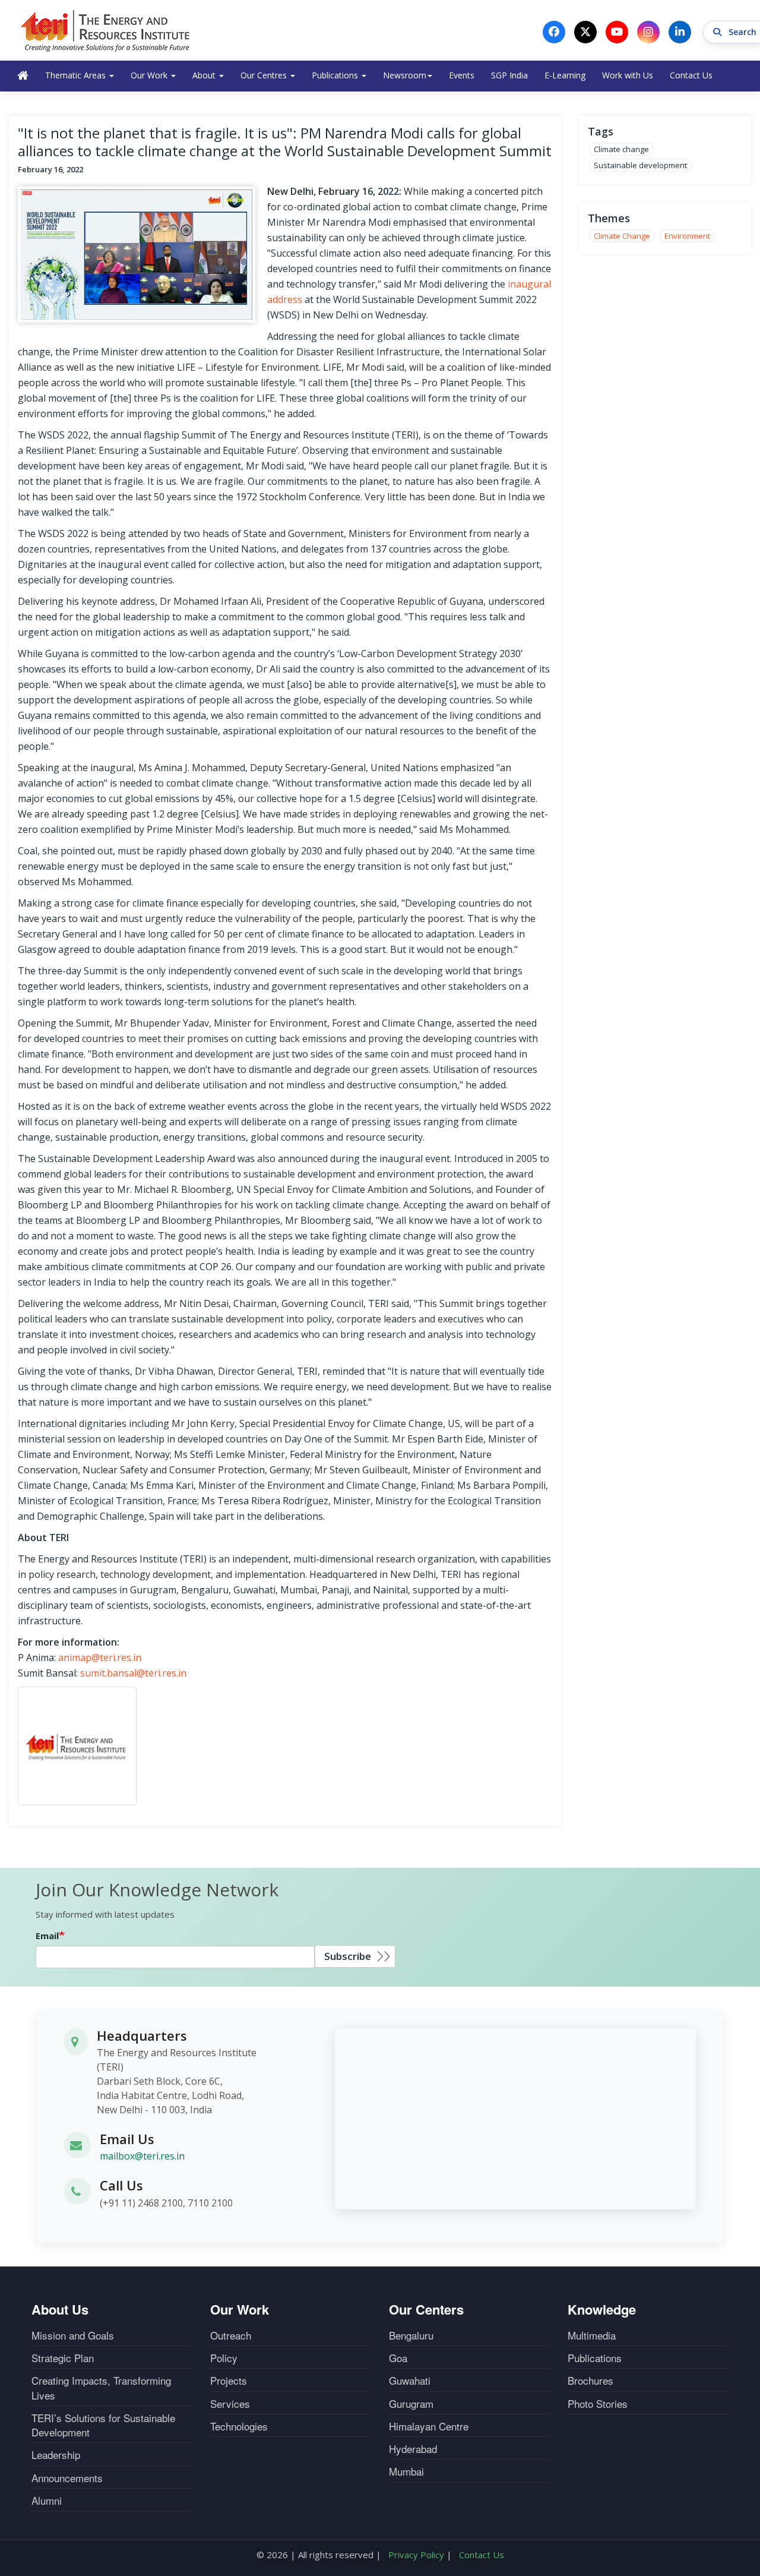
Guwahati (410, 2381)
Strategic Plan (63, 2358)
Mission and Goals (73, 2335)
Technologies (239, 2426)
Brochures (590, 2381)
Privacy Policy (416, 2555)
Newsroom (405, 75)
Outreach (231, 2335)
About (205, 75)
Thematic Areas (77, 75)
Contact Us (691, 75)
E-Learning (565, 75)
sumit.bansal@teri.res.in (133, 1673)
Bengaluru (411, 2335)
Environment (687, 236)
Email (47, 1936)
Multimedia (592, 2335)
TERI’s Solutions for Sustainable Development (103, 2425)
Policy (224, 2358)
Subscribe (348, 1956)
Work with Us (628, 75)
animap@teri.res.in (100, 1658)
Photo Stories (598, 2404)
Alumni (47, 2501)
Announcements (67, 2478)
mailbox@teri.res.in (142, 2156)
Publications (336, 75)
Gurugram (411, 2404)
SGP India (509, 75)
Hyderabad (413, 2449)
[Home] (106, 30)
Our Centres (265, 75)
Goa (398, 2358)
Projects (229, 2381)
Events (462, 75)
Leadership (56, 2455)
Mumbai (406, 2471)
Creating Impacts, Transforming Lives (101, 2388)
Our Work (150, 75)
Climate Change (622, 236)
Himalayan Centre (429, 2426)
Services (230, 2404)
